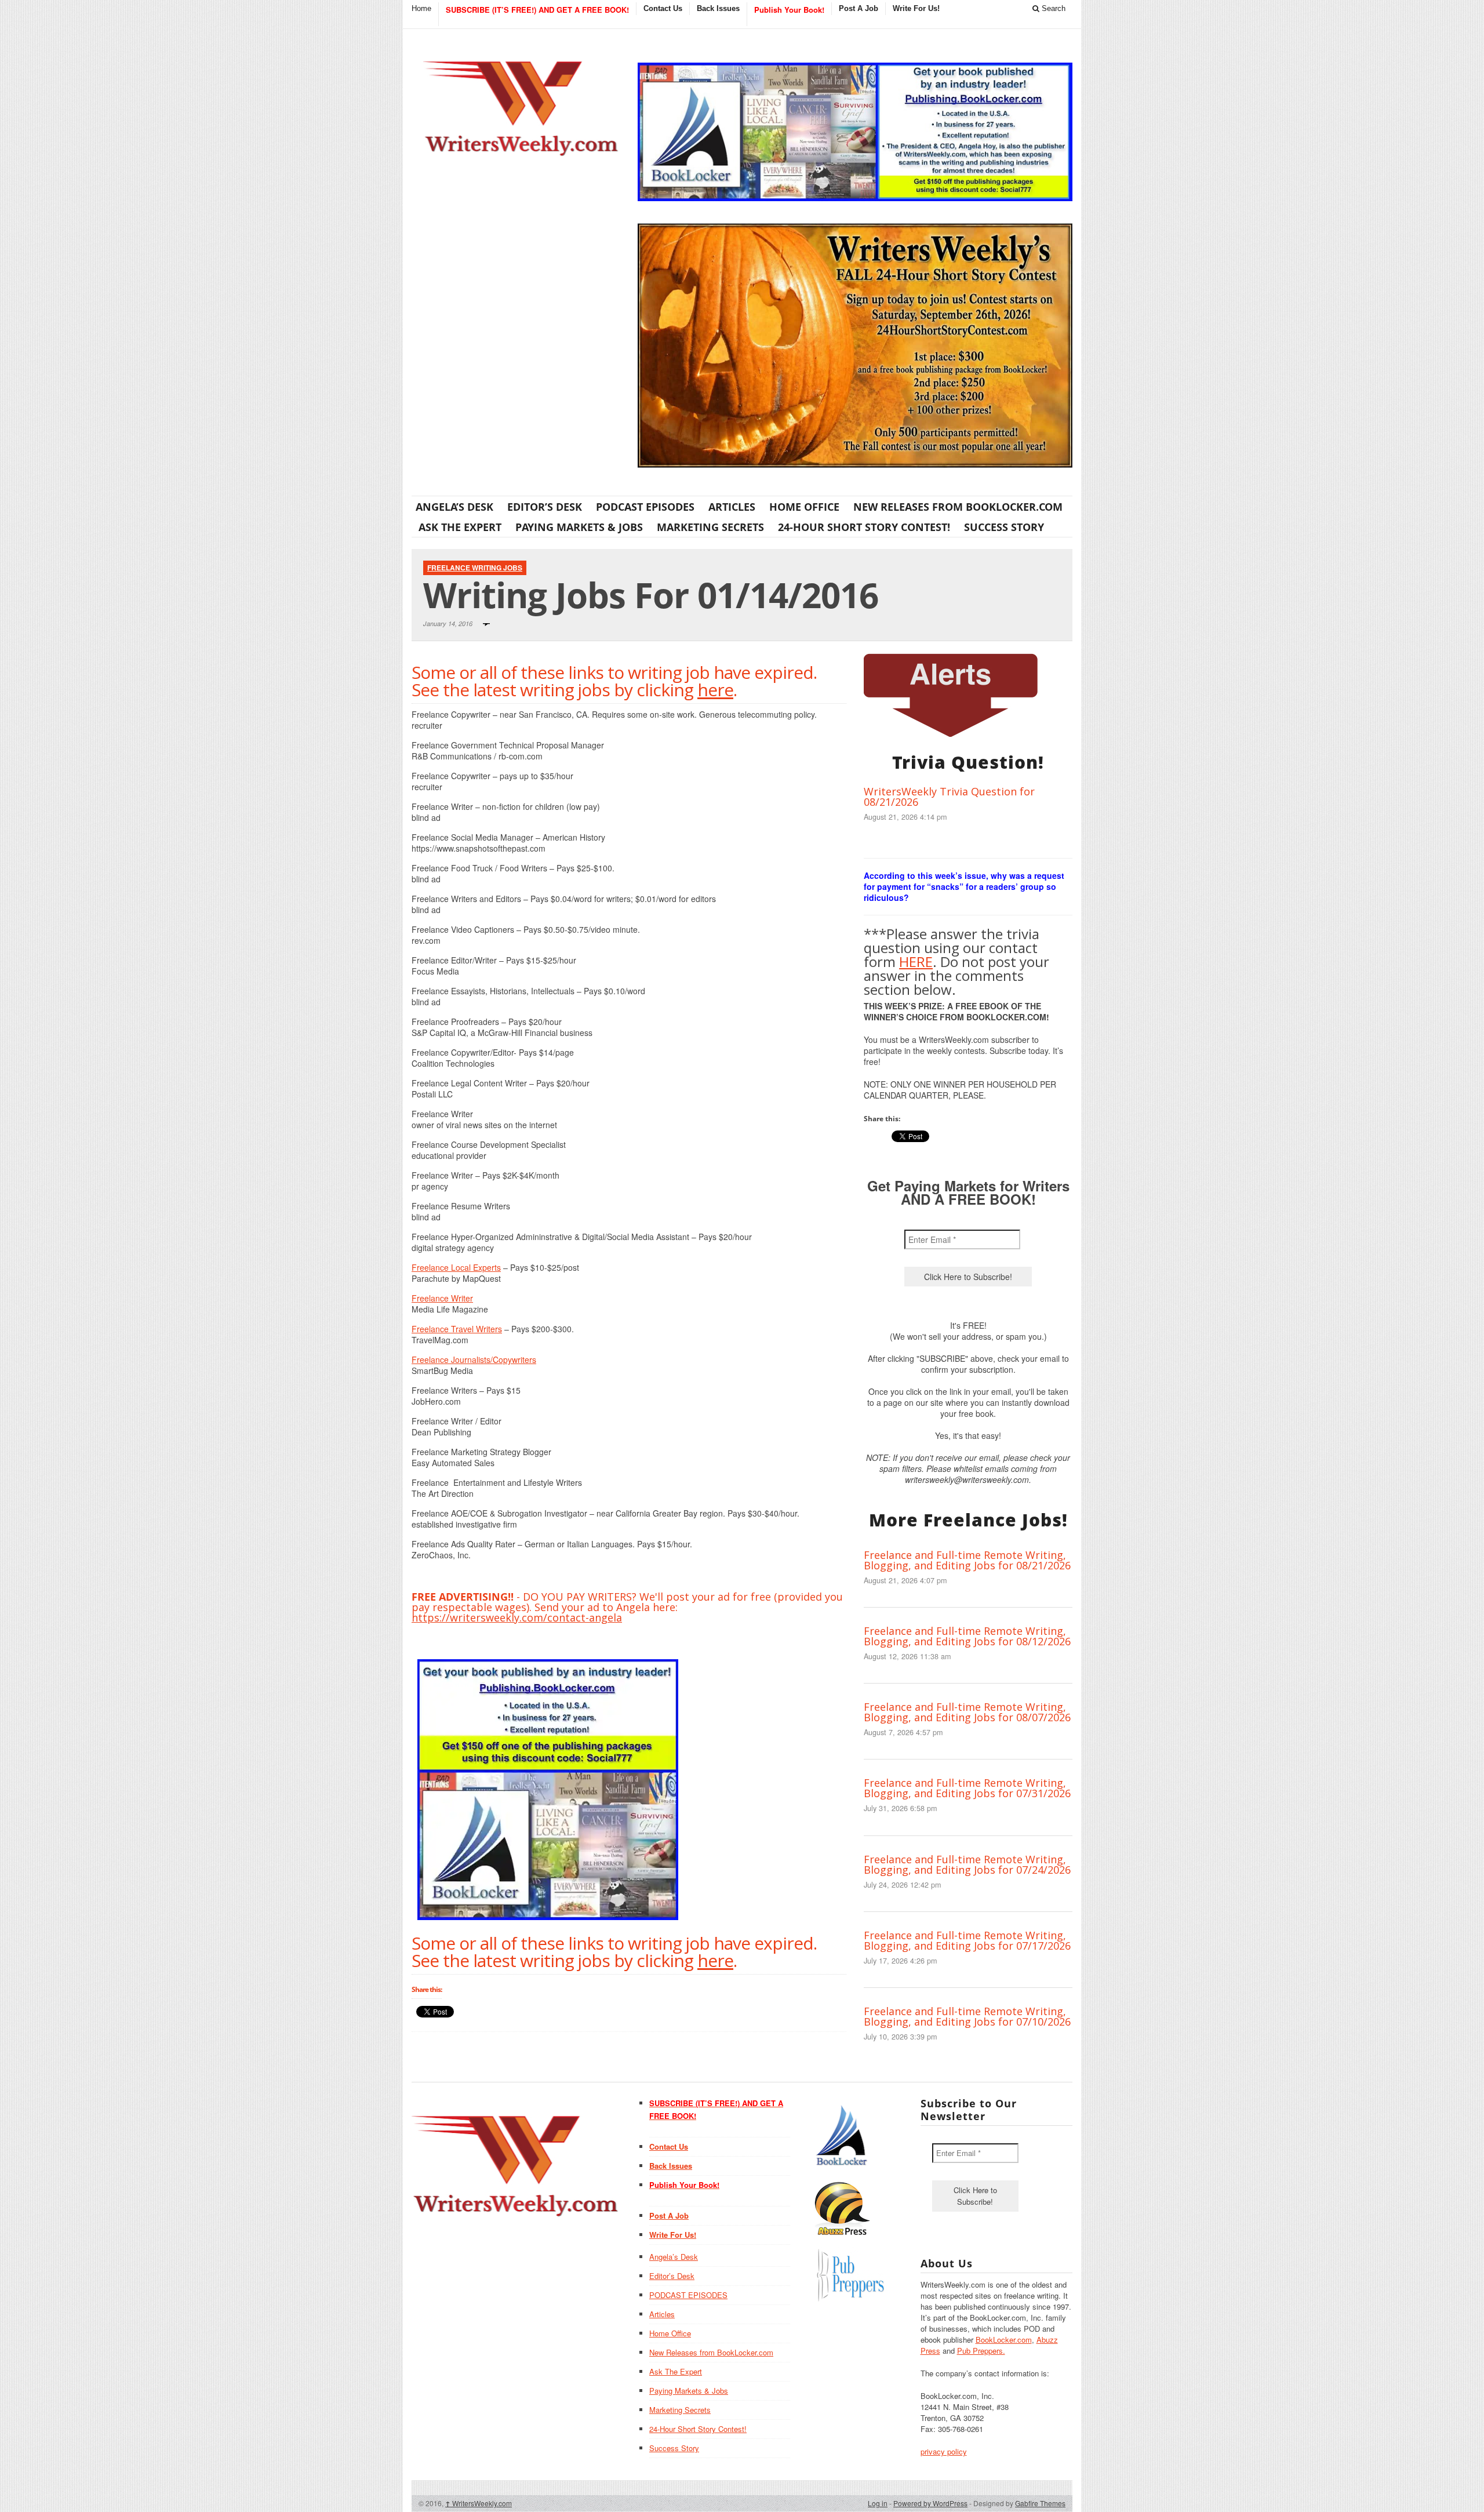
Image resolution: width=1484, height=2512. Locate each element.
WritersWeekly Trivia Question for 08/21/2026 (949, 797)
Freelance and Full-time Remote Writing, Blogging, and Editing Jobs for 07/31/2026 (967, 1788)
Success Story (1004, 527)
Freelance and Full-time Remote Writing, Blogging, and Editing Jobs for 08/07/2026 (967, 1712)
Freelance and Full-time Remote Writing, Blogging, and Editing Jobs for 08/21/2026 (967, 1560)
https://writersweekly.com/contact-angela (517, 1617)
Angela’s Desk (454, 507)
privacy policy (944, 2451)
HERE (916, 961)
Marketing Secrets (710, 527)
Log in (878, 2503)
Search (1052, 8)
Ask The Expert (460, 527)
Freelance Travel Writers (457, 1329)
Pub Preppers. (981, 2351)
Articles (732, 507)
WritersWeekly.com (479, 2503)
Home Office (804, 507)
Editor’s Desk (545, 507)
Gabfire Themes (1040, 2503)
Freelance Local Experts (456, 1267)
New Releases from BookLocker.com (958, 507)
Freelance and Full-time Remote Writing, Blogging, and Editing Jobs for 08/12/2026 (967, 1636)
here (715, 690)
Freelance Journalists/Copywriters (474, 1359)
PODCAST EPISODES (645, 507)
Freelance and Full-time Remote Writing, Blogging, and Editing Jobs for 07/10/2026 (967, 2016)
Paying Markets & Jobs (579, 527)
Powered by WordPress (930, 2503)
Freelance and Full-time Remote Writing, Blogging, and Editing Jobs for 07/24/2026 (967, 1864)
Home (421, 8)
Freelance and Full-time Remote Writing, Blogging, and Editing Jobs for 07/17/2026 (967, 1940)
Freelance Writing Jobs (475, 568)
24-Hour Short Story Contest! (864, 527)
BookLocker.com (1004, 2340)
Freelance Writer (442, 1298)
